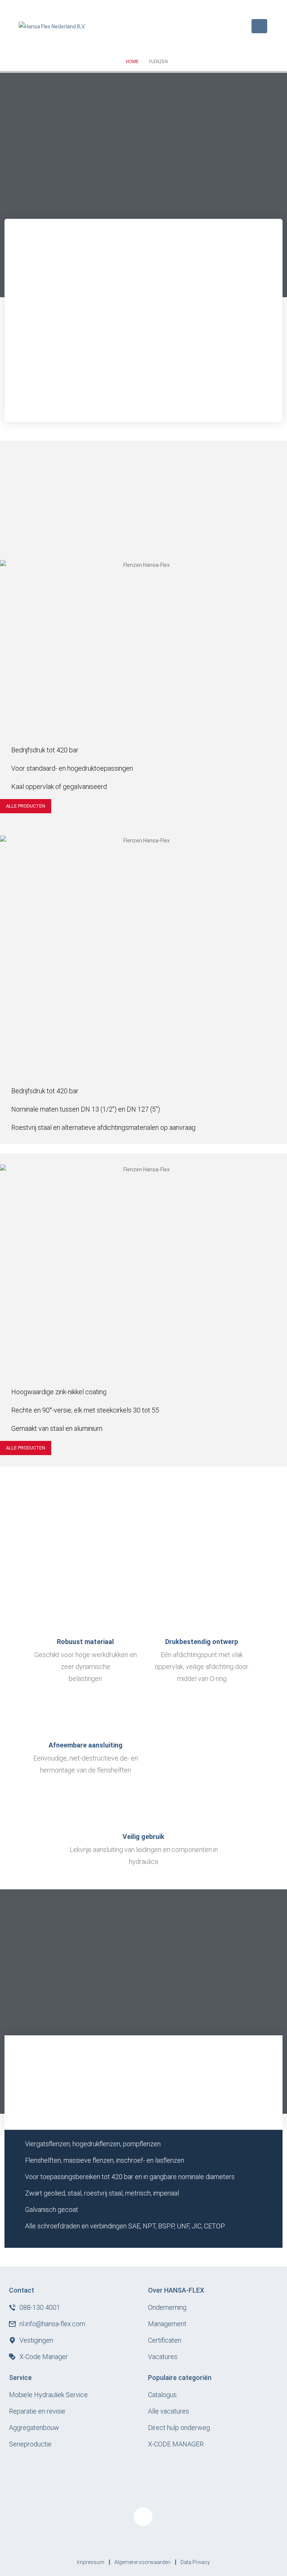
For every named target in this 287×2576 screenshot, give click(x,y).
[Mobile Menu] (259, 26)
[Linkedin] (143, 2517)
